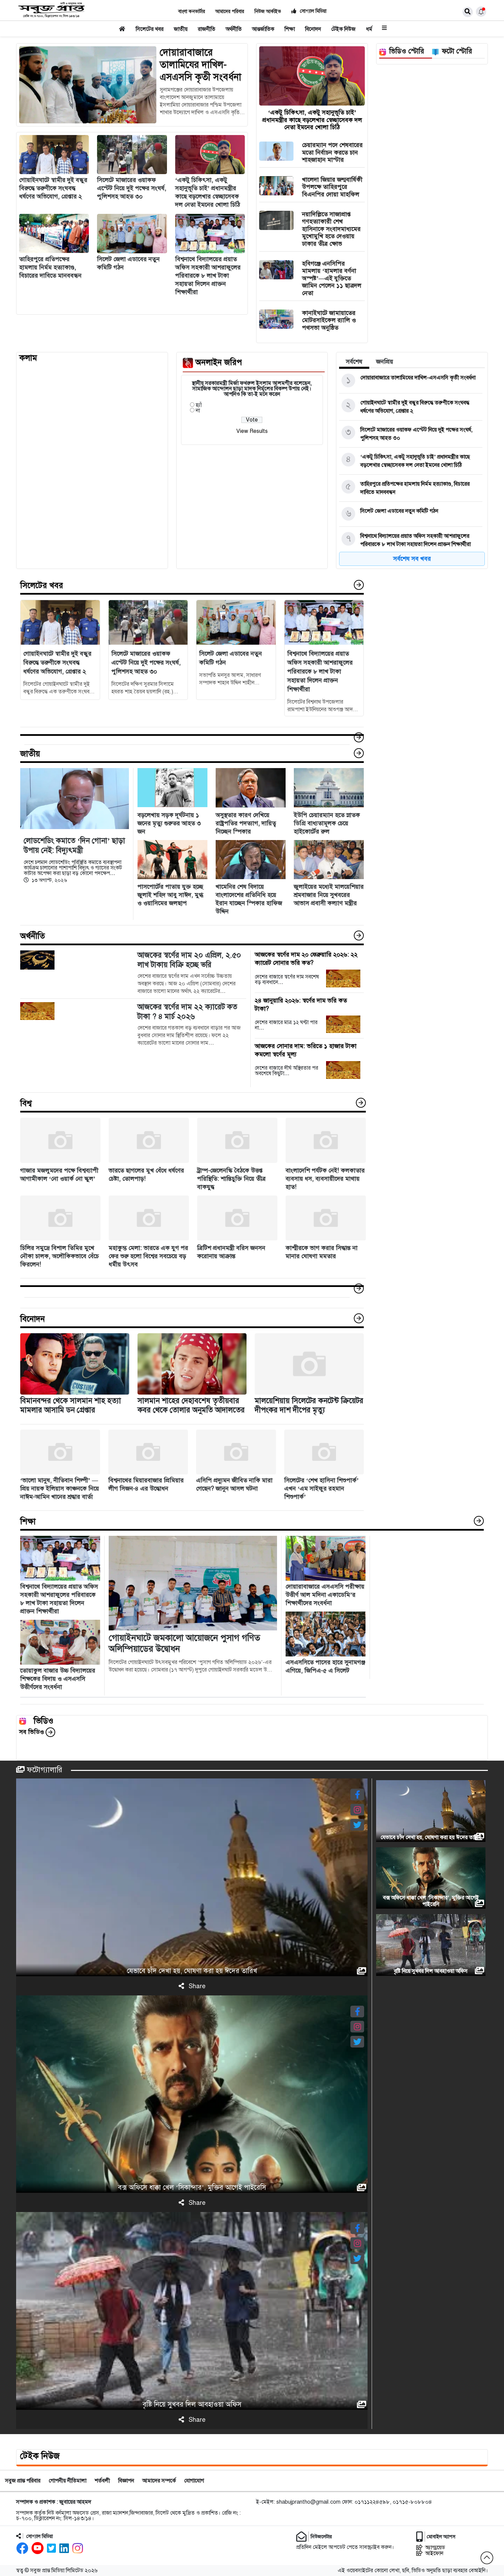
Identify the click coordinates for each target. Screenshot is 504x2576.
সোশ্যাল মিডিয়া (313, 11)
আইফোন (434, 2553)
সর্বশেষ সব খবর (412, 559)
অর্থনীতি (234, 29)
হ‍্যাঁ (199, 405)
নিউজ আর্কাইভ (268, 11)
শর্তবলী (102, 2481)
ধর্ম (369, 29)
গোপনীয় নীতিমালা (68, 2481)
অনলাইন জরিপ (219, 363)
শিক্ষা (290, 29)
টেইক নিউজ (343, 29)
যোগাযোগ (194, 2481)
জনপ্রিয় (385, 362)
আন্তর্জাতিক (263, 29)
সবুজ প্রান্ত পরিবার (23, 2481)
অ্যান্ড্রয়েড (435, 2547)
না (198, 411)
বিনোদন (313, 29)
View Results (252, 431)
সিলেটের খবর (150, 29)
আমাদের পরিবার (230, 11)
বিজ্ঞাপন (126, 2481)
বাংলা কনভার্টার (192, 11)
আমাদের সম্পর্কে (159, 2481)
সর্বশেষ (354, 362)
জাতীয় (181, 29)
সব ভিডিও (32, 1732)
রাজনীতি (207, 29)
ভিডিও (44, 1721)
